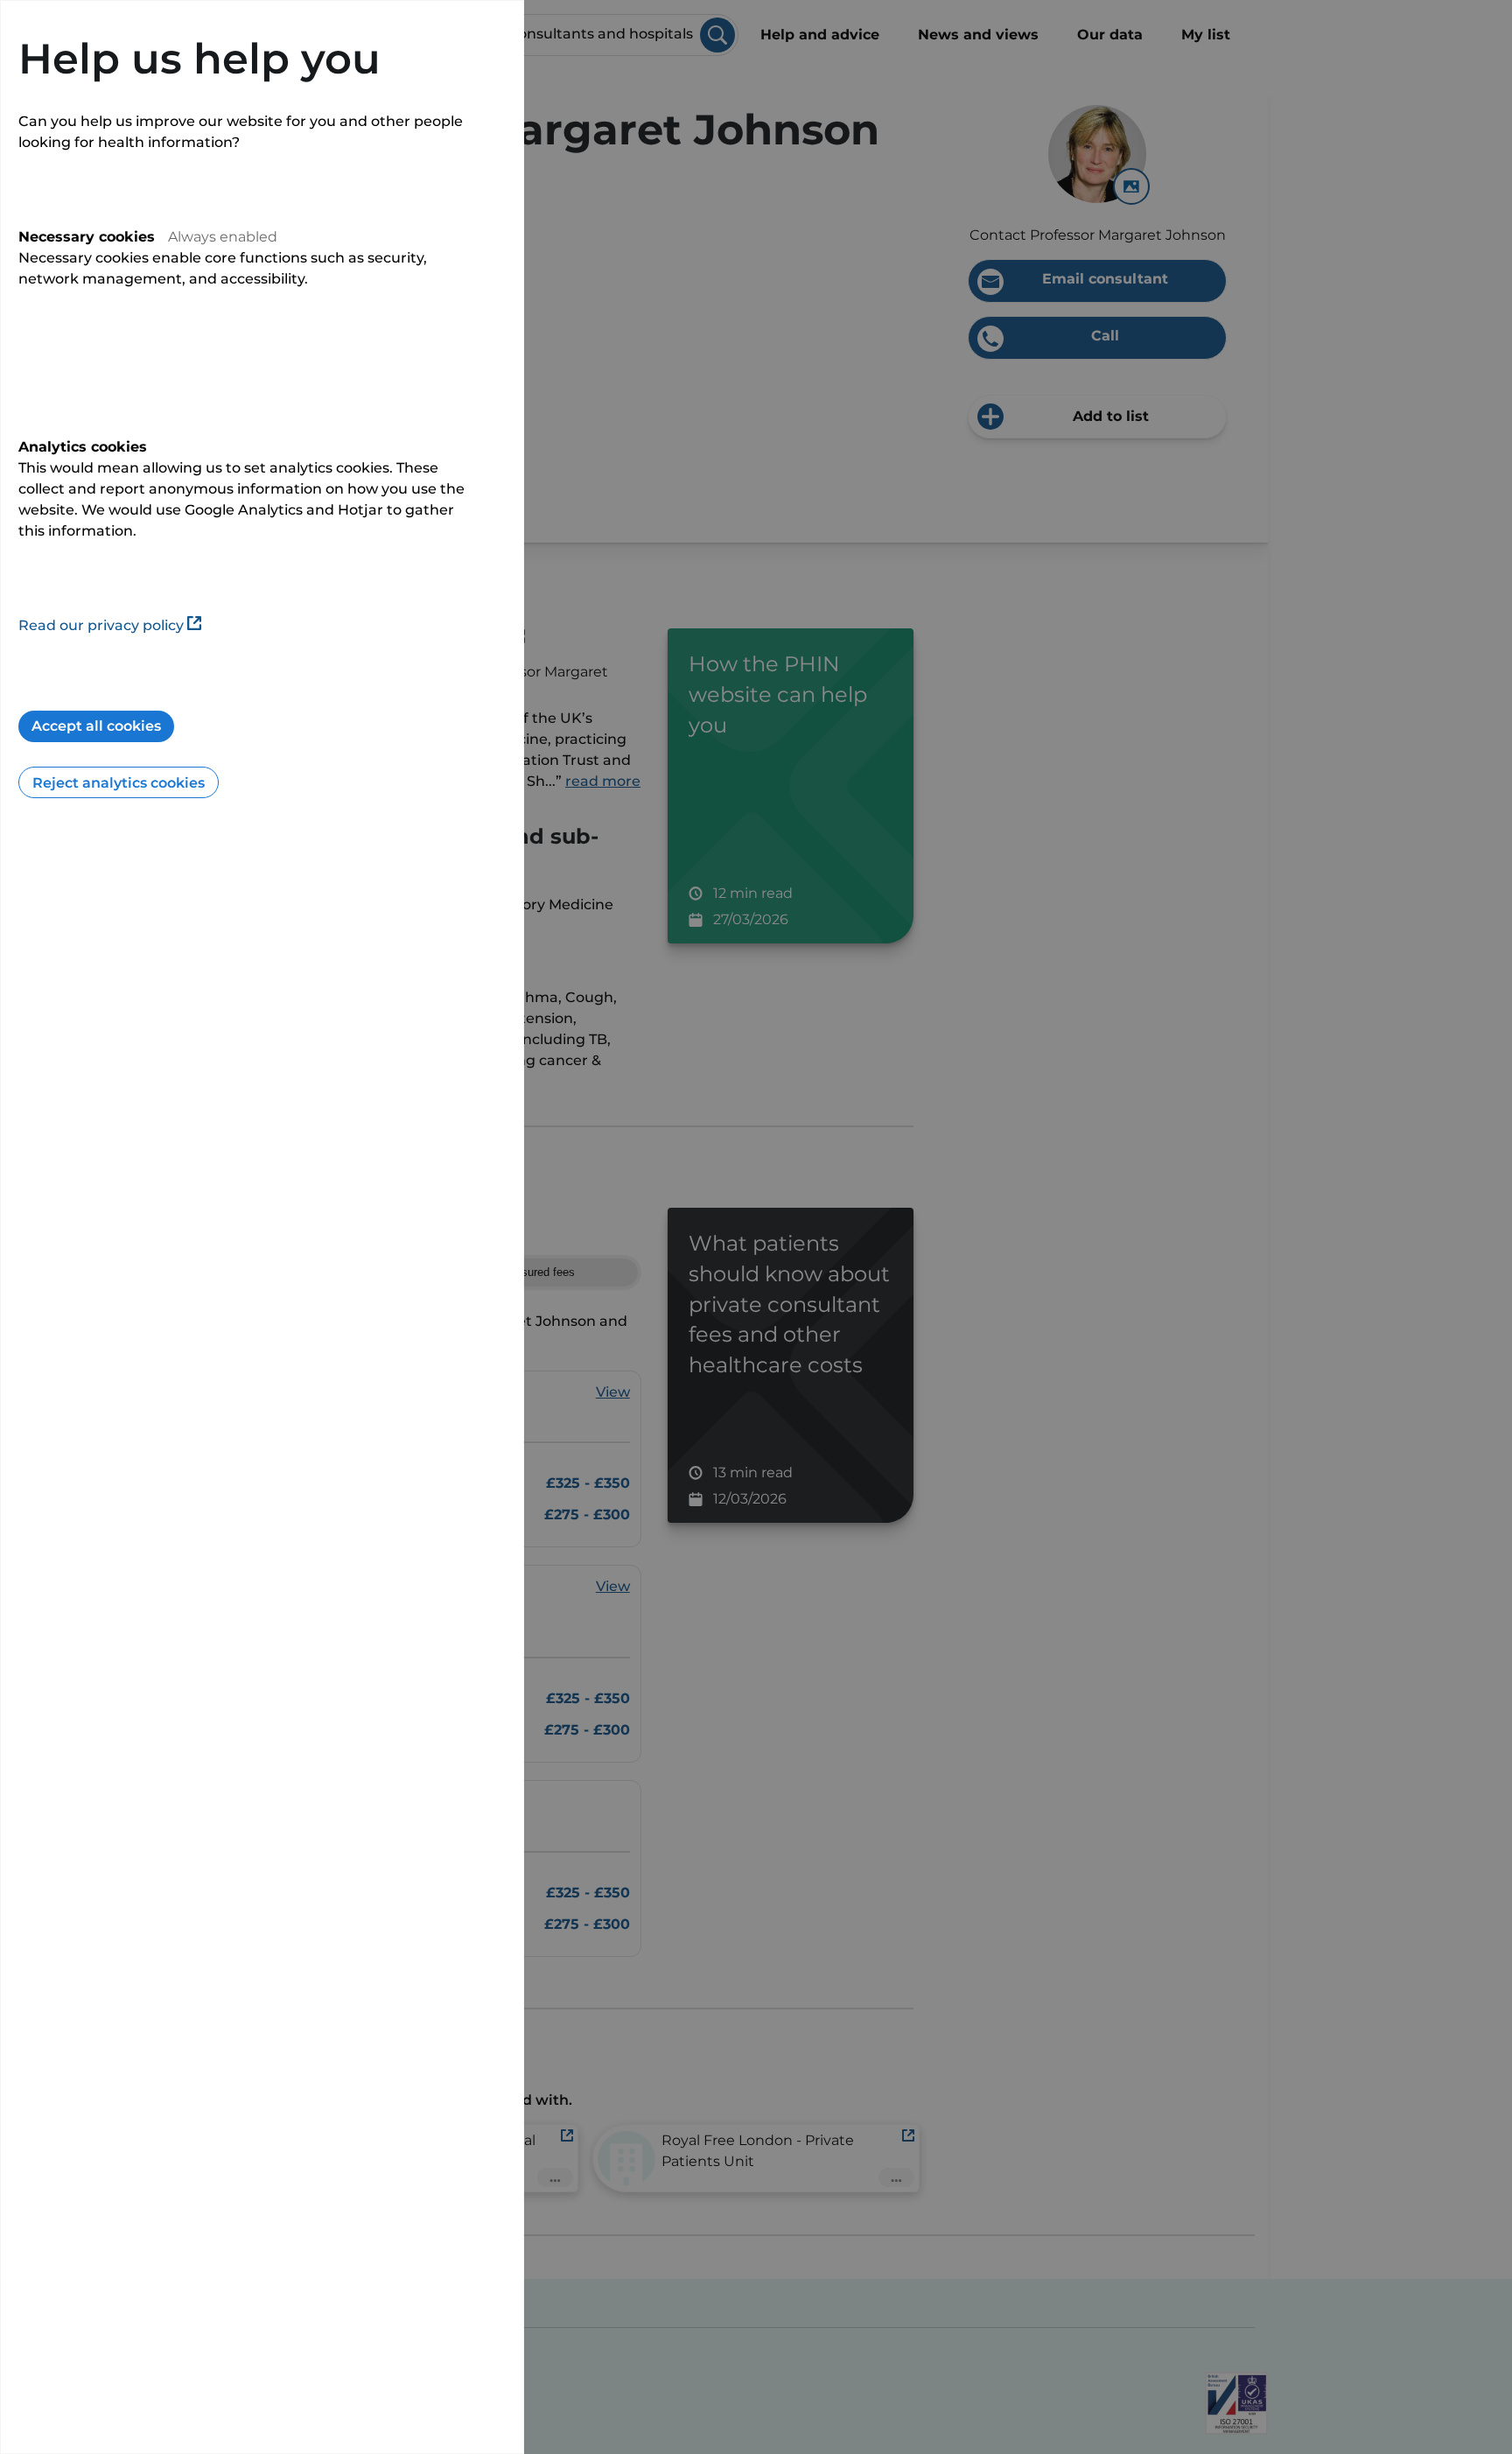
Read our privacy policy (101, 625)
